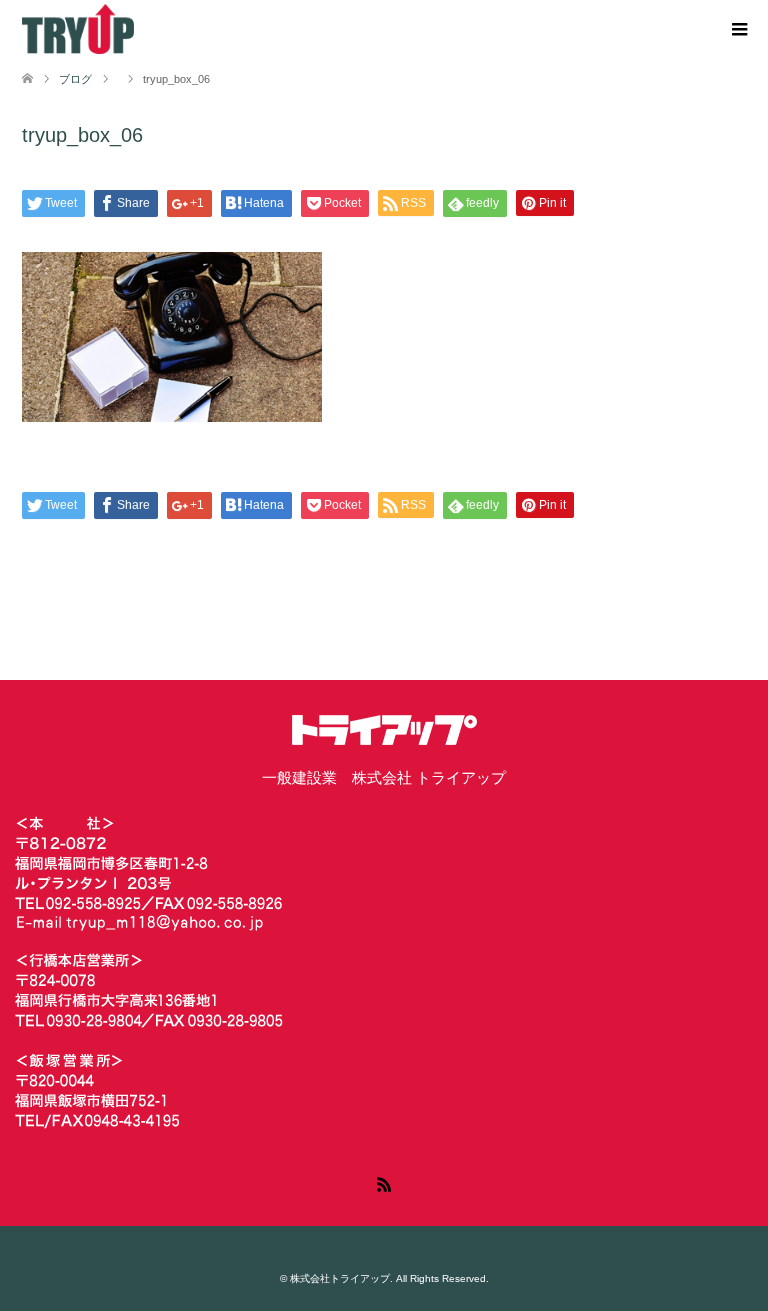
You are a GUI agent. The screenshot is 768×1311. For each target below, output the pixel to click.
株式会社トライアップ (340, 1278)
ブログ (75, 79)
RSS (384, 1183)
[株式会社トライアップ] (78, 29)
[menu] (738, 30)
